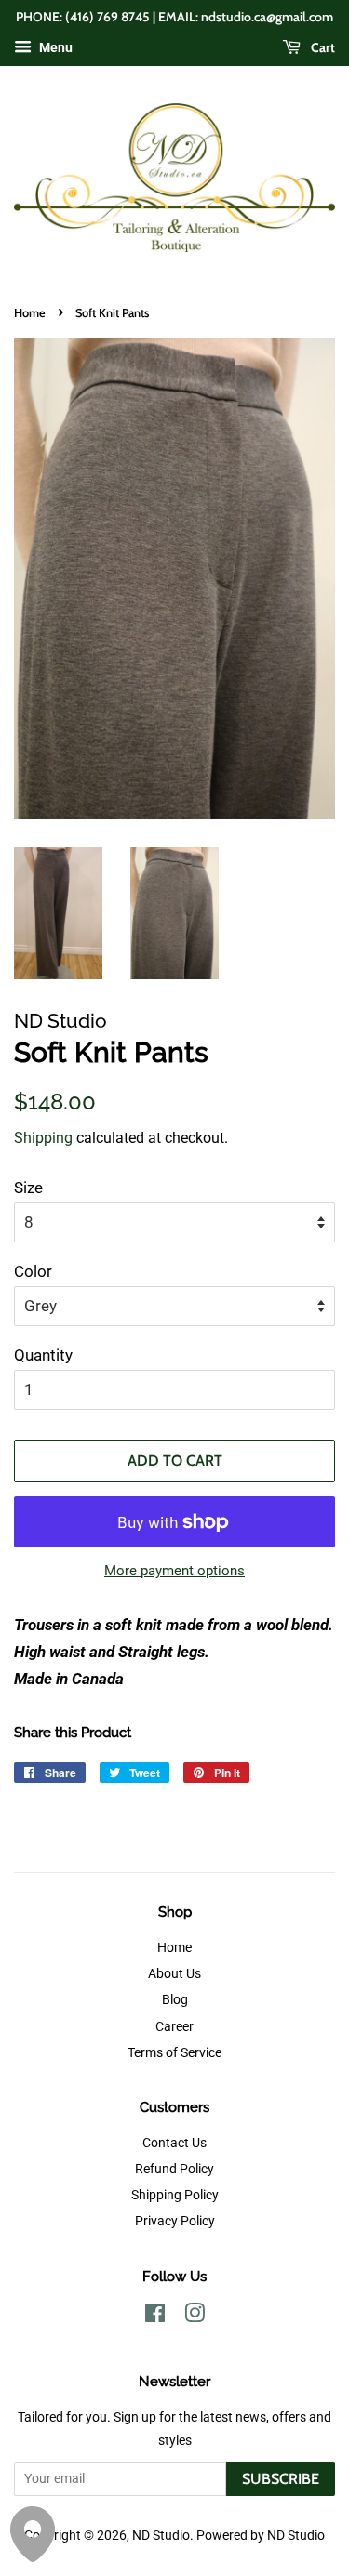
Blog (175, 2000)
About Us (174, 1974)
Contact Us (174, 2143)
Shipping (43, 1138)
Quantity (43, 1355)
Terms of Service (174, 2053)
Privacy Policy (175, 2221)
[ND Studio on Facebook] (155, 2317)
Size (28, 1188)
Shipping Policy (175, 2195)
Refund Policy (174, 2169)
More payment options (174, 1571)
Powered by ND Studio (261, 2536)
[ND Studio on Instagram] (195, 2317)
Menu (54, 47)
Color (33, 1271)
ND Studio (161, 2536)
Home (30, 313)
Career (174, 2027)
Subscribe (281, 2479)
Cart (322, 47)
